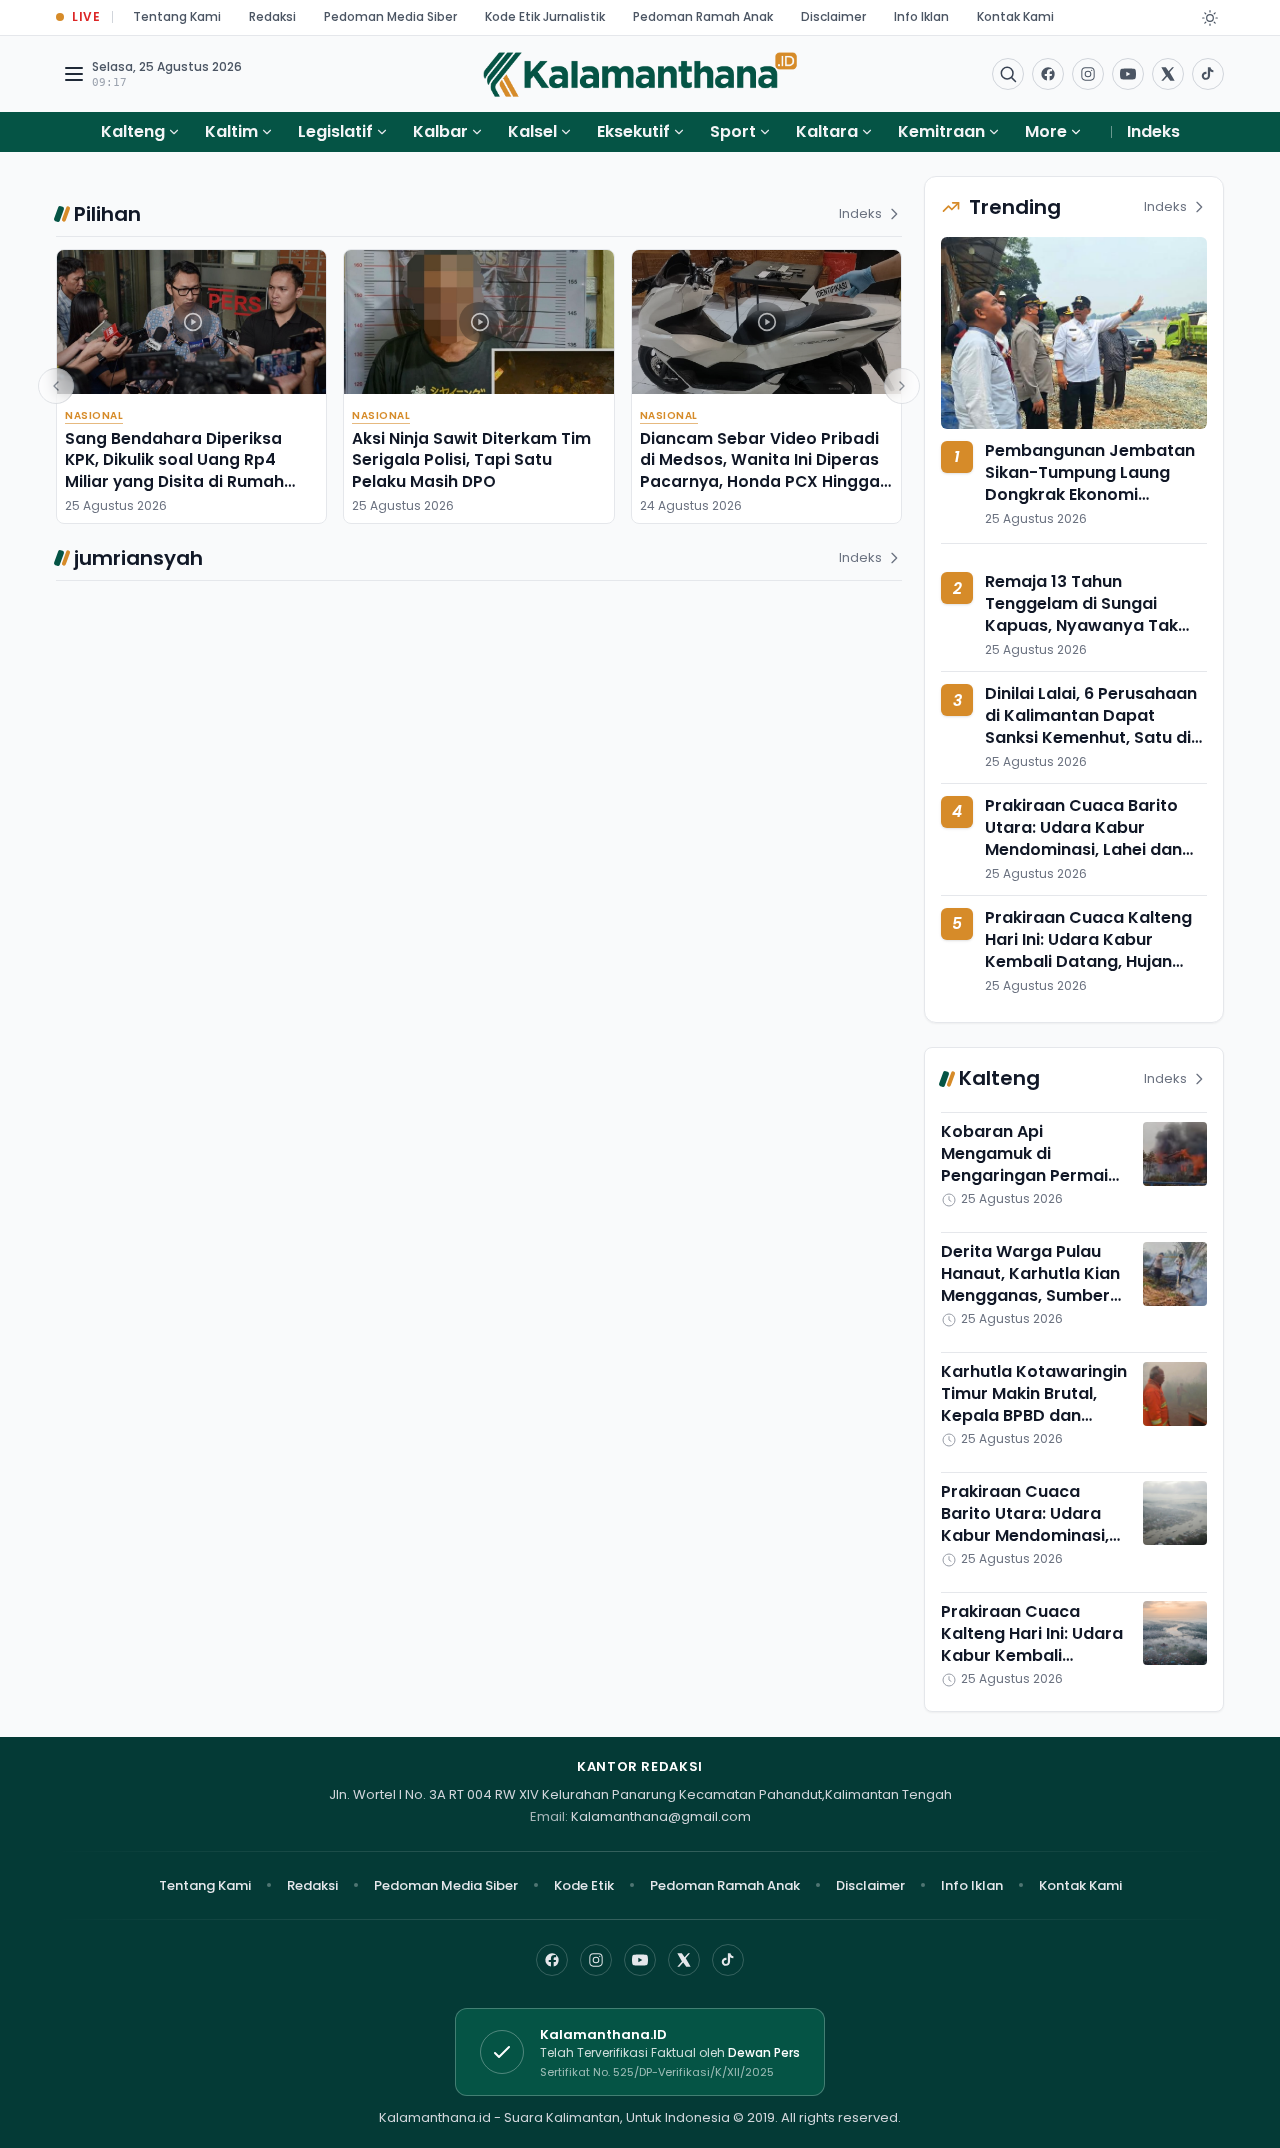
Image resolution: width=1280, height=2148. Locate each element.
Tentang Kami (177, 16)
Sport (733, 131)
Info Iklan (921, 16)
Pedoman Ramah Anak (703, 16)
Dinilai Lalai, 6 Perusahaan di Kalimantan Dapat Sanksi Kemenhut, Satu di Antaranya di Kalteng (1091, 727)
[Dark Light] (1210, 18)
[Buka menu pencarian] (1008, 74)
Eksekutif (633, 131)
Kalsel (532, 131)
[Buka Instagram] (1088, 74)
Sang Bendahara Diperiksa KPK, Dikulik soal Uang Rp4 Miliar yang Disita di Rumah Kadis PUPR (174, 470)
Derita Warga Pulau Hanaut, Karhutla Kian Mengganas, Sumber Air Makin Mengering (1030, 1285)
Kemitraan (941, 131)
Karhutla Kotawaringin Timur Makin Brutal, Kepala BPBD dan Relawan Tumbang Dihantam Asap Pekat (1034, 1416)
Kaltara (827, 131)
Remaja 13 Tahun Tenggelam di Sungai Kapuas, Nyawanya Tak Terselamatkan (1081, 615)
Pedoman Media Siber (390, 16)
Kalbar (440, 131)
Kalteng (133, 131)
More (1046, 131)
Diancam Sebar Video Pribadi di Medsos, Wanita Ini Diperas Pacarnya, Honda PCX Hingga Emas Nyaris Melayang (760, 470)
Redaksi (272, 16)
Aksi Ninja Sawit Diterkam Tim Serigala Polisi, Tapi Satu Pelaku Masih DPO (471, 460)
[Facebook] (1048, 74)
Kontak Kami (1015, 16)
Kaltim (231, 131)
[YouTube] (640, 1960)
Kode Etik (584, 1885)
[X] (684, 1960)
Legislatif (335, 131)
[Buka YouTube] (1128, 74)
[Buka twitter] (1168, 74)
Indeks (1153, 131)
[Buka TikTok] (1208, 74)
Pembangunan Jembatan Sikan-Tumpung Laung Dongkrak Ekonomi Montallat (1090, 483)
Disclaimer (833, 16)
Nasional (94, 415)
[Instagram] (596, 1960)
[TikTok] (728, 1960)
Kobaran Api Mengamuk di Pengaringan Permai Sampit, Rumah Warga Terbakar (1033, 1176)
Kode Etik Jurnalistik (545, 16)
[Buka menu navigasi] (74, 74)
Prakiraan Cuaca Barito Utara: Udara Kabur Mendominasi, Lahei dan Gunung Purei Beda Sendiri (1092, 838)
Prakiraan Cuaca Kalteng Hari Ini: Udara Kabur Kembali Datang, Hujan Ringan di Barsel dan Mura (1091, 950)
